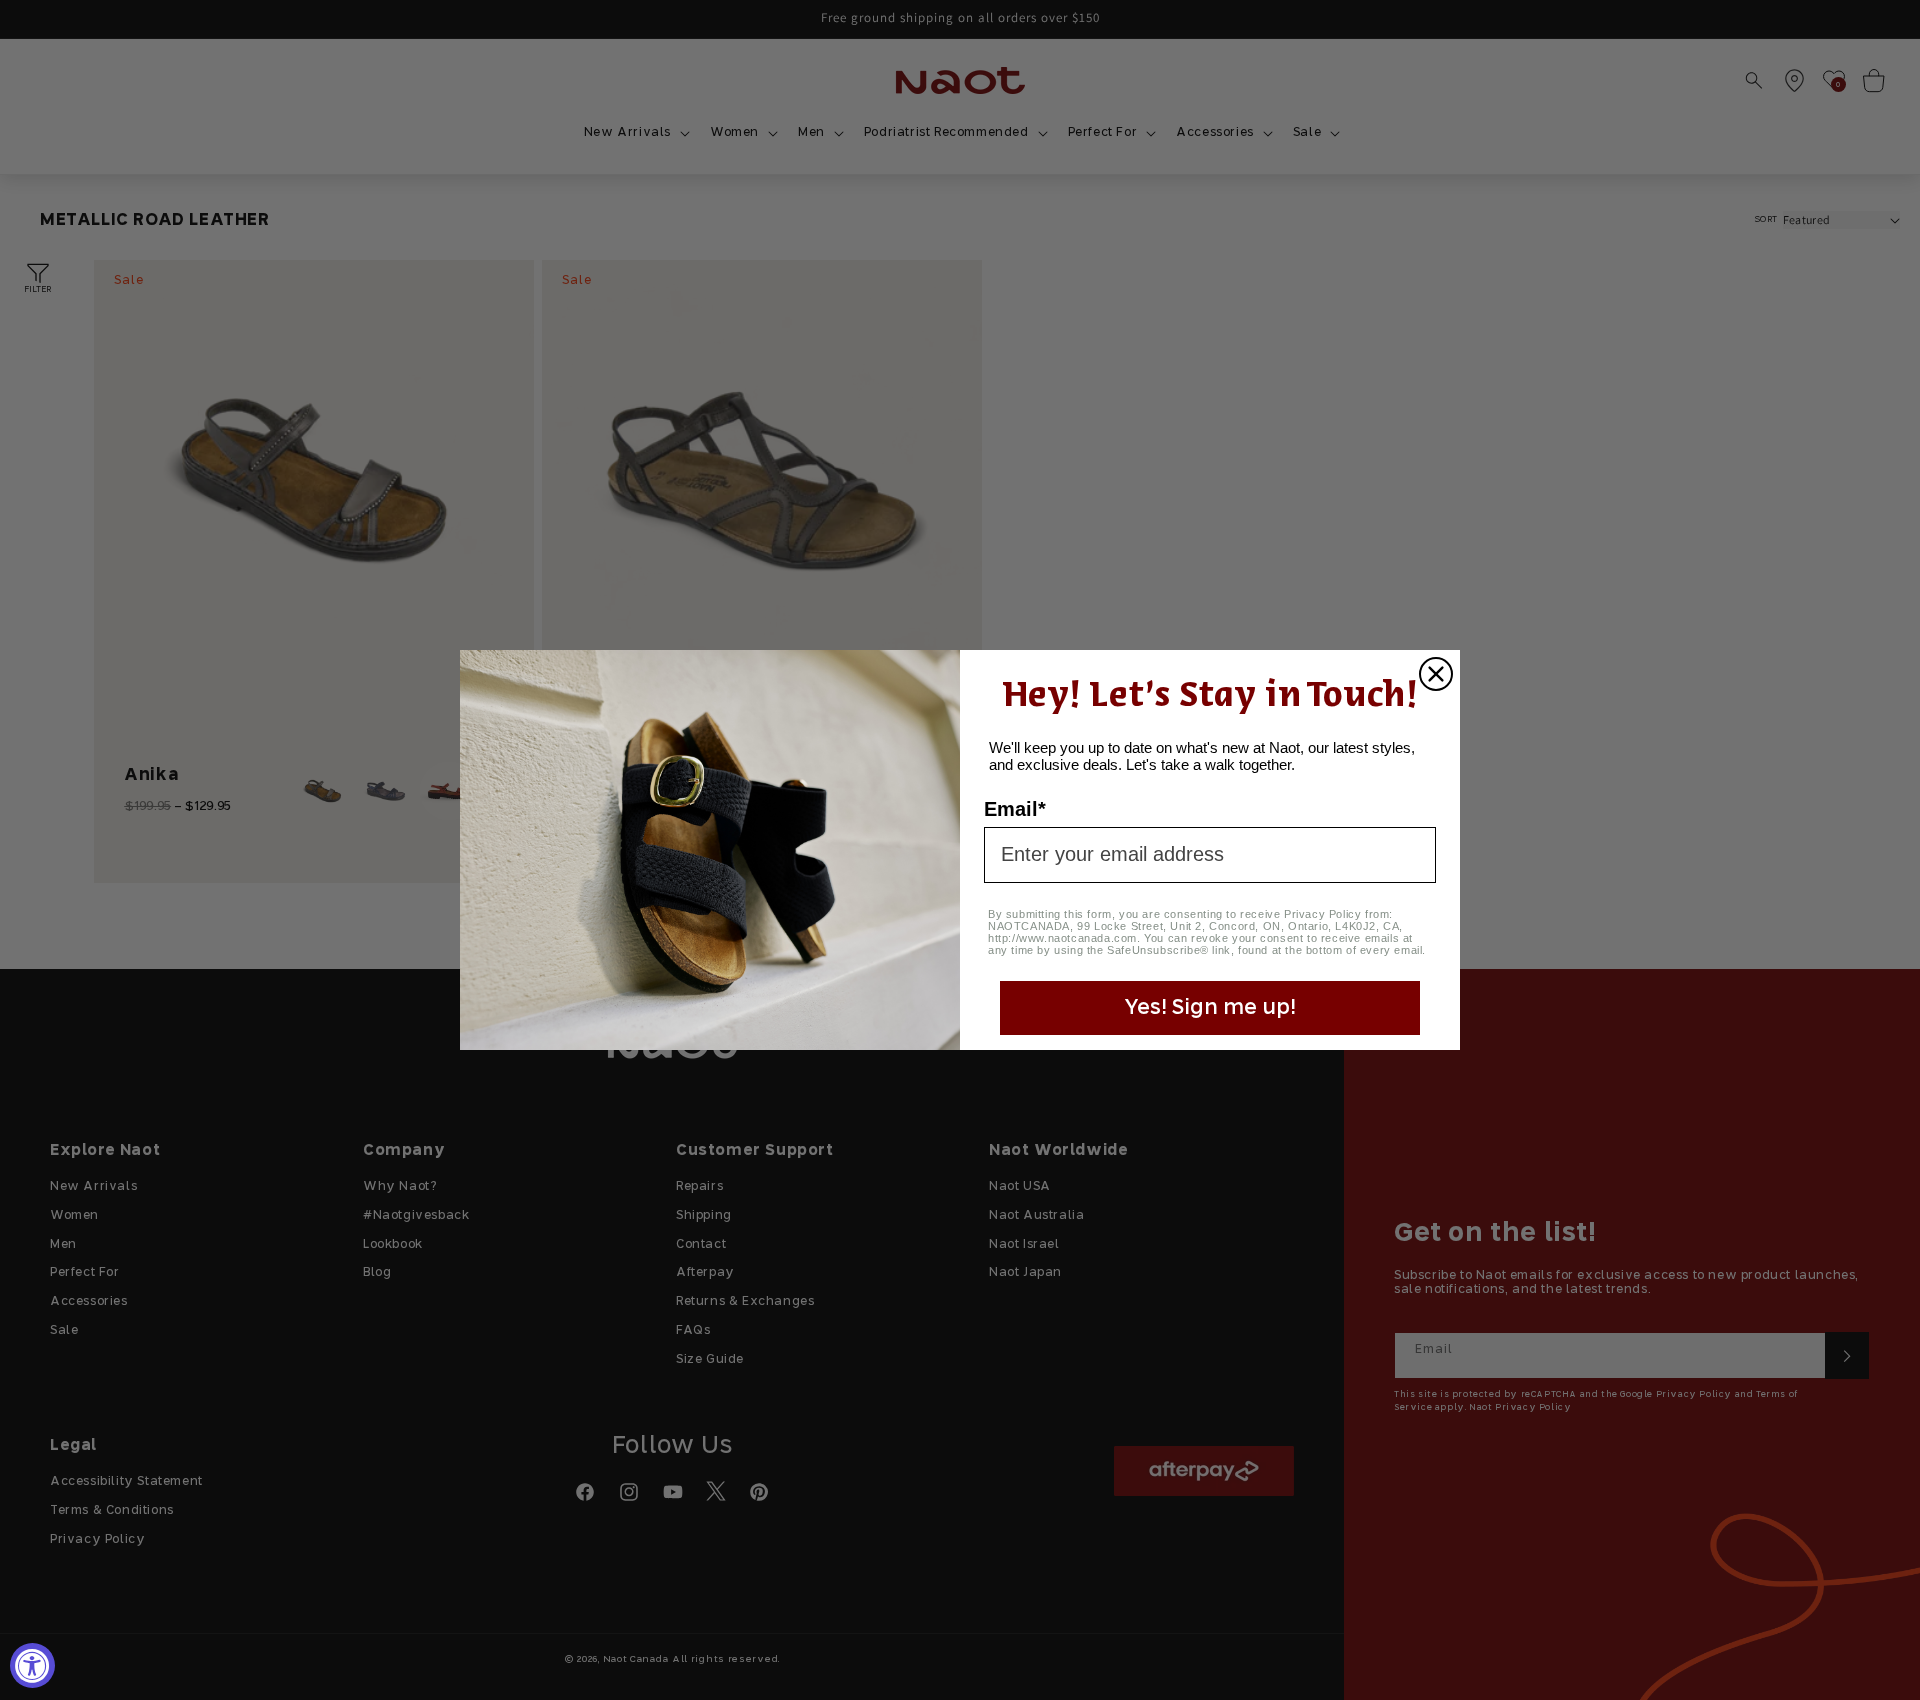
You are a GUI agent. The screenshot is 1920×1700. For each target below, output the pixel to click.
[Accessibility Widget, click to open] (32, 1665)
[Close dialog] (1436, 674)
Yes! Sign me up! (1210, 1008)
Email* (1015, 809)
